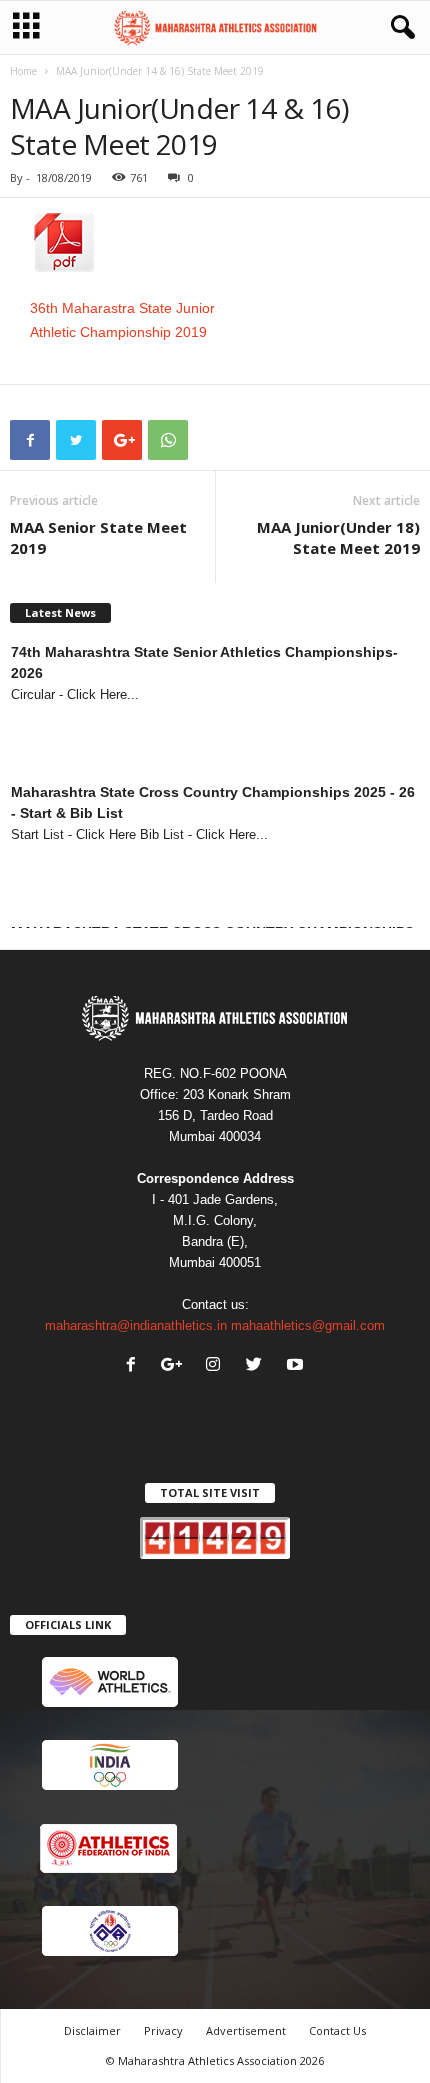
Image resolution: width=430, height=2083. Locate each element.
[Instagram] (217, 1366)
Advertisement (246, 2030)
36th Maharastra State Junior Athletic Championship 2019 (122, 320)
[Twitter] (258, 1366)
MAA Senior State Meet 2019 (98, 537)
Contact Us (337, 2030)
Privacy (163, 2030)
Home (23, 71)
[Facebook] (135, 1366)
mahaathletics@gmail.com (308, 1325)
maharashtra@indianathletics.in (136, 1325)
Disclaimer (92, 2030)
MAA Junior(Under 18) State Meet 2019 (338, 537)
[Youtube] (297, 1366)
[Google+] (174, 1366)
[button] (399, 28)
